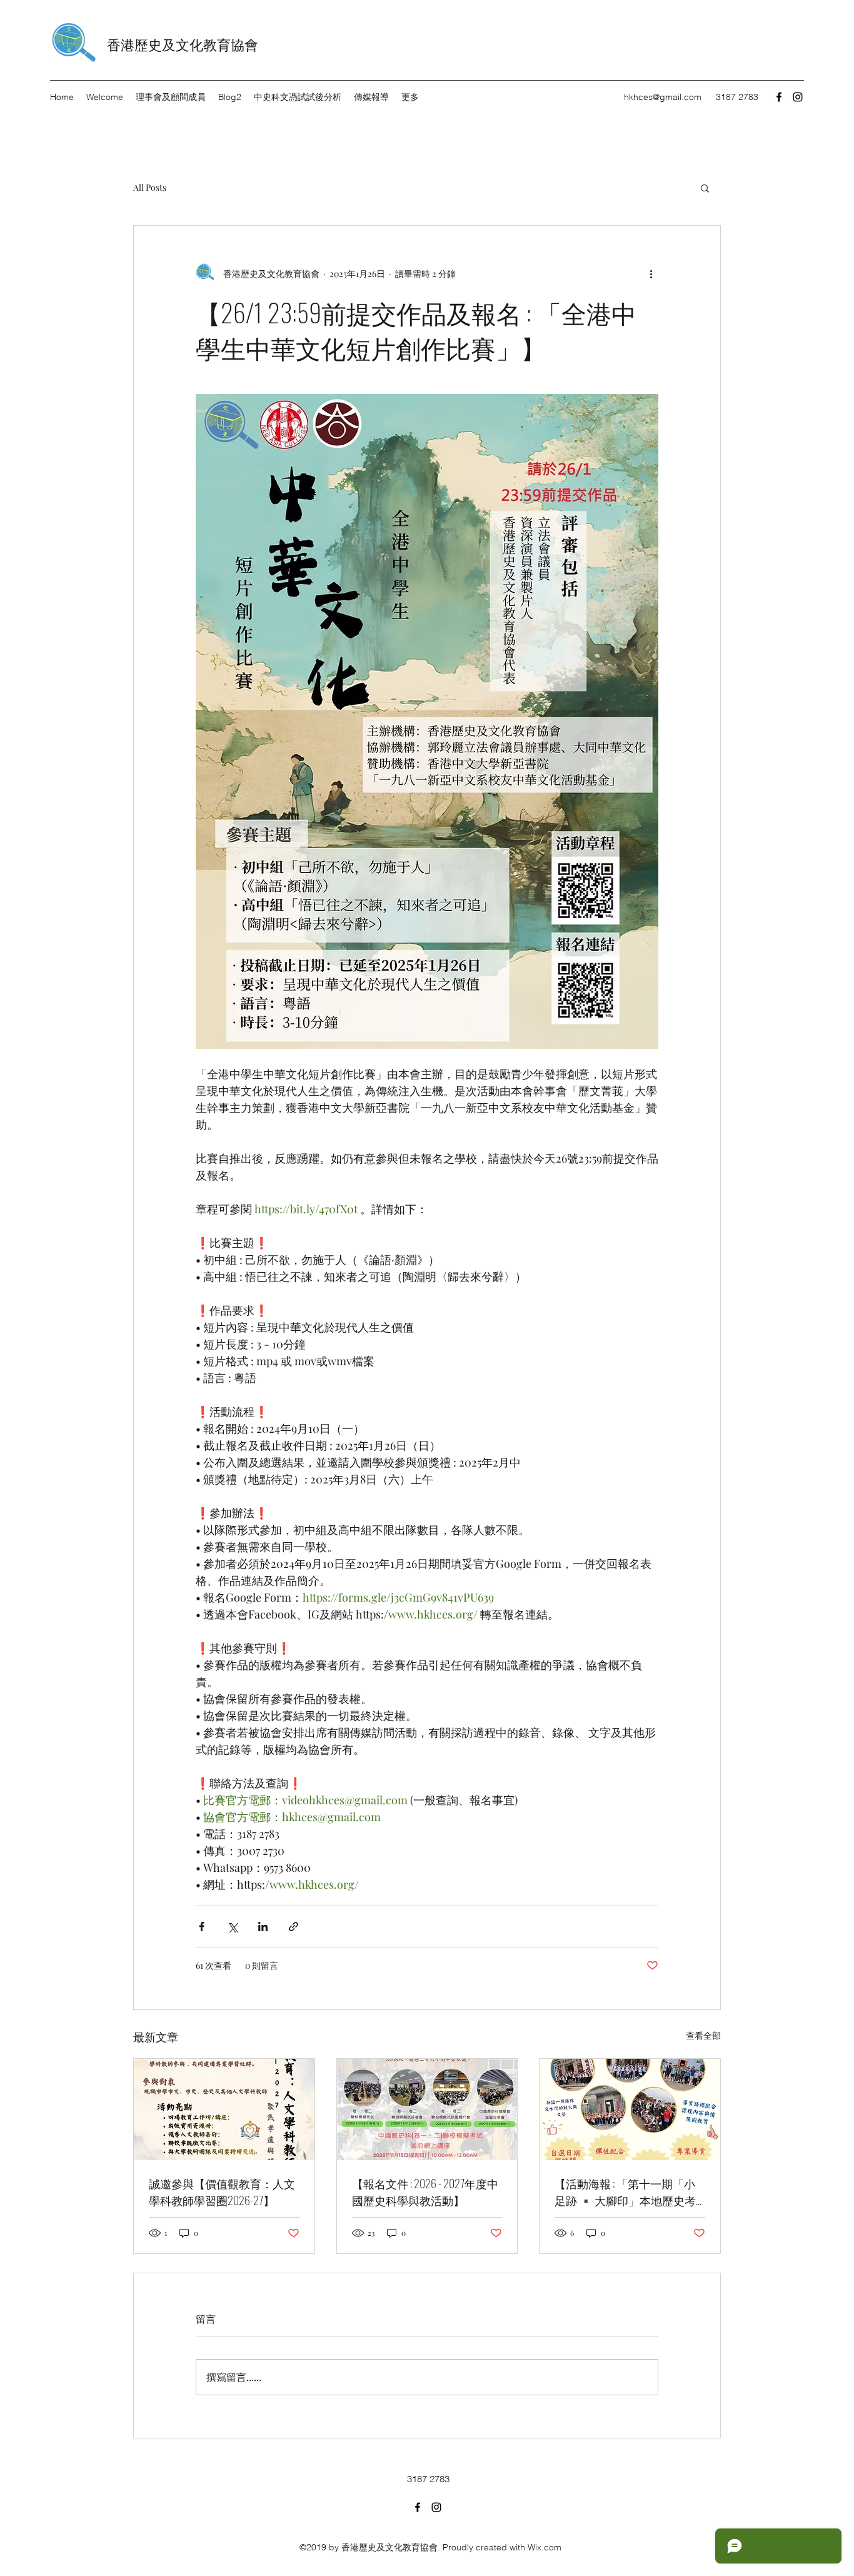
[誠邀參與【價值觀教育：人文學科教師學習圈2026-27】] (224, 2109)
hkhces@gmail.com (663, 97)
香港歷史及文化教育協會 (183, 44)
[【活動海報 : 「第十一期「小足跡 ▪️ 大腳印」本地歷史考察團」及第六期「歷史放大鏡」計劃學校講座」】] (630, 2109)
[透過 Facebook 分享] (202, 1927)
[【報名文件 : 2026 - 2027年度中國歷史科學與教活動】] (427, 2109)
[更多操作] (651, 273)
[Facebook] (779, 97)
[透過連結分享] (294, 1927)
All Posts (150, 187)
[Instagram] (798, 97)
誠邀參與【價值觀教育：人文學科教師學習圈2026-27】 (222, 2192)
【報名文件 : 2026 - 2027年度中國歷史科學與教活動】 (425, 2192)
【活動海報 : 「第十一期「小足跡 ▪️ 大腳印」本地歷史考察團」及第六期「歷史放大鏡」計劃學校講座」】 (625, 2192)
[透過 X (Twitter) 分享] (232, 1927)
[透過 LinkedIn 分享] (263, 1927)
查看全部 (703, 2035)
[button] (705, 188)
